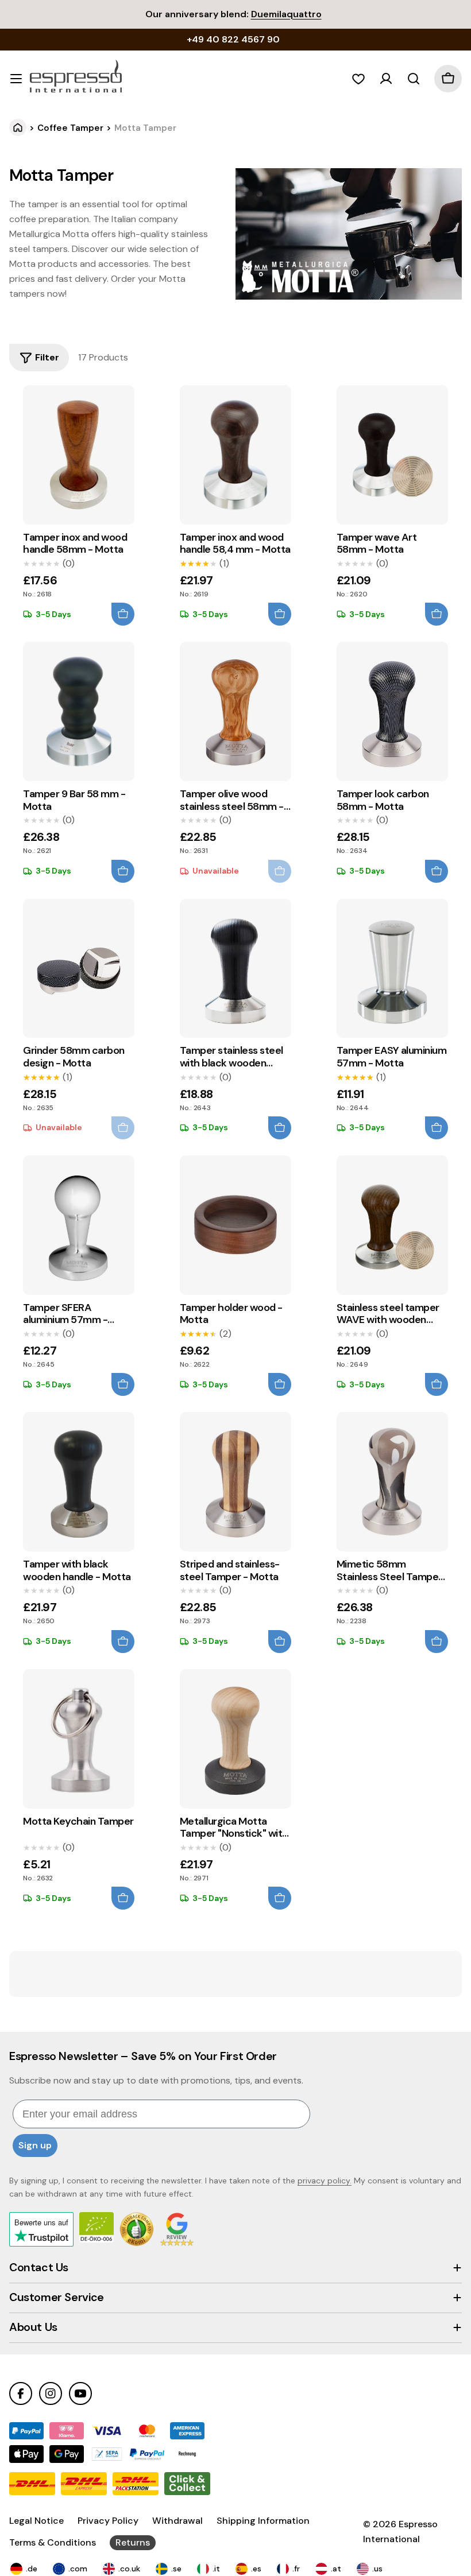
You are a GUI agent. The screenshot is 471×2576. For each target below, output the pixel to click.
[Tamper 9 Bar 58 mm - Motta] (79, 711)
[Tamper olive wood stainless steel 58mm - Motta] (235, 711)
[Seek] (414, 79)
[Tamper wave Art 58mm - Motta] (392, 455)
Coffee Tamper (70, 128)
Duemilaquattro (286, 14)
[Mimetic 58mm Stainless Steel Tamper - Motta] (392, 1482)
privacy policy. (325, 2181)
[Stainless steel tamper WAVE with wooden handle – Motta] (392, 1225)
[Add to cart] (123, 614)
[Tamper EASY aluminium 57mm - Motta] (392, 969)
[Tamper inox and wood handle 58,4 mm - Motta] (235, 455)
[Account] (386, 79)
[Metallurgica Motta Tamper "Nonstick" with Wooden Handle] (235, 1739)
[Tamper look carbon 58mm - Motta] (392, 711)
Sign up (35, 2145)
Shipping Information (263, 2521)
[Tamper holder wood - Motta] (235, 1225)
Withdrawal (177, 2521)
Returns (133, 2542)
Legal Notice (36, 2521)
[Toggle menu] (16, 79)
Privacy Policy (108, 2521)
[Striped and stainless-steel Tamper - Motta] (235, 1482)
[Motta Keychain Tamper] (79, 1739)
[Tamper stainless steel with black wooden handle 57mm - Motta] (235, 969)
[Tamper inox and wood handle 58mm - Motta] (79, 455)
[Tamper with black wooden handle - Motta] (79, 1482)
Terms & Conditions (53, 2542)
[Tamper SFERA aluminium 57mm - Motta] (79, 1225)
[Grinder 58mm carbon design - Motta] (79, 969)
